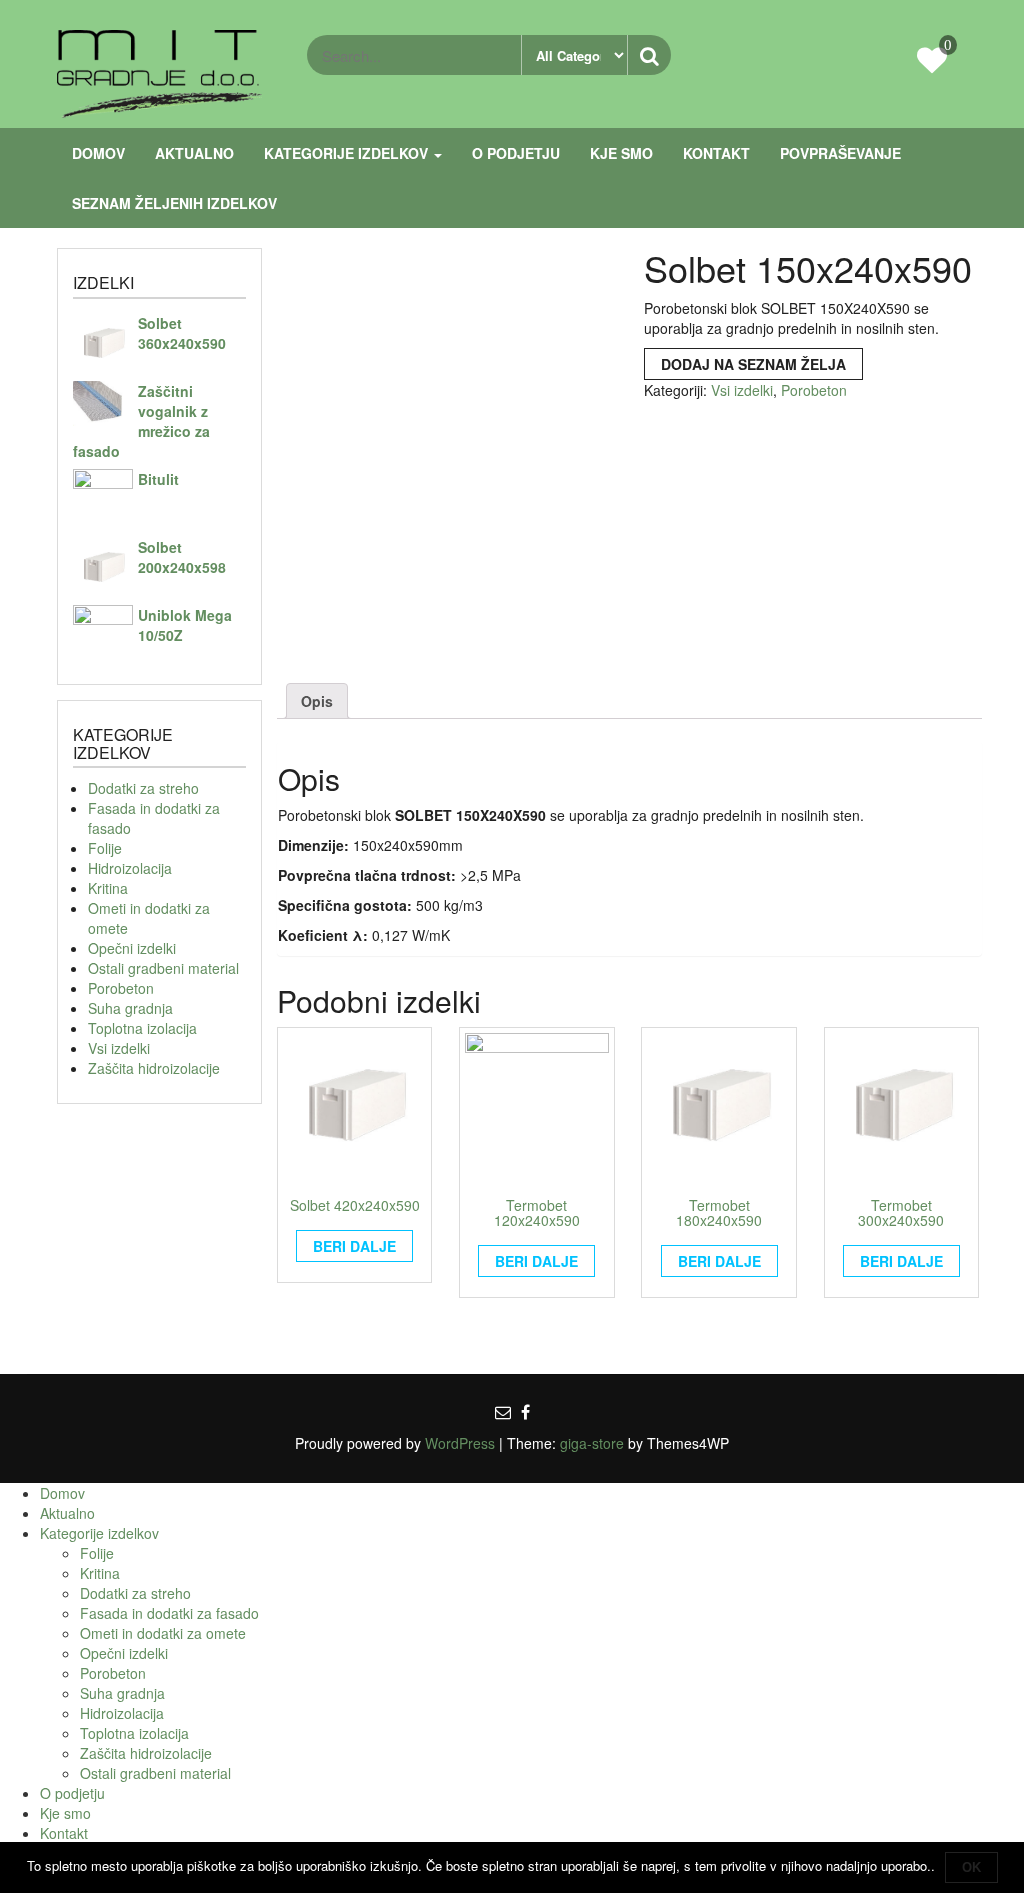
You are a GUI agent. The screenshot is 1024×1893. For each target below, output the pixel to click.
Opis (317, 701)
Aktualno (194, 153)
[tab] (317, 701)
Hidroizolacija (130, 868)
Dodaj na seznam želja (753, 364)
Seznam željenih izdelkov (174, 203)
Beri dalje (354, 1246)
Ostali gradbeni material (163, 968)
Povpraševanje (840, 153)
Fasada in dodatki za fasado (169, 1613)
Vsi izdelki (119, 1048)
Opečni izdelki (132, 948)
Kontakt (716, 153)
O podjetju (516, 153)
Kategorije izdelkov (348, 153)
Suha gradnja (130, 1008)
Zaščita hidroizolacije (154, 1068)
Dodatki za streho (143, 788)
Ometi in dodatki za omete (163, 1633)
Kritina (108, 888)
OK (971, 1867)
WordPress (460, 1443)
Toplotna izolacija (142, 1028)
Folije (105, 848)
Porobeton (121, 988)
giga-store (592, 1443)
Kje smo (621, 153)
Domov (98, 153)
